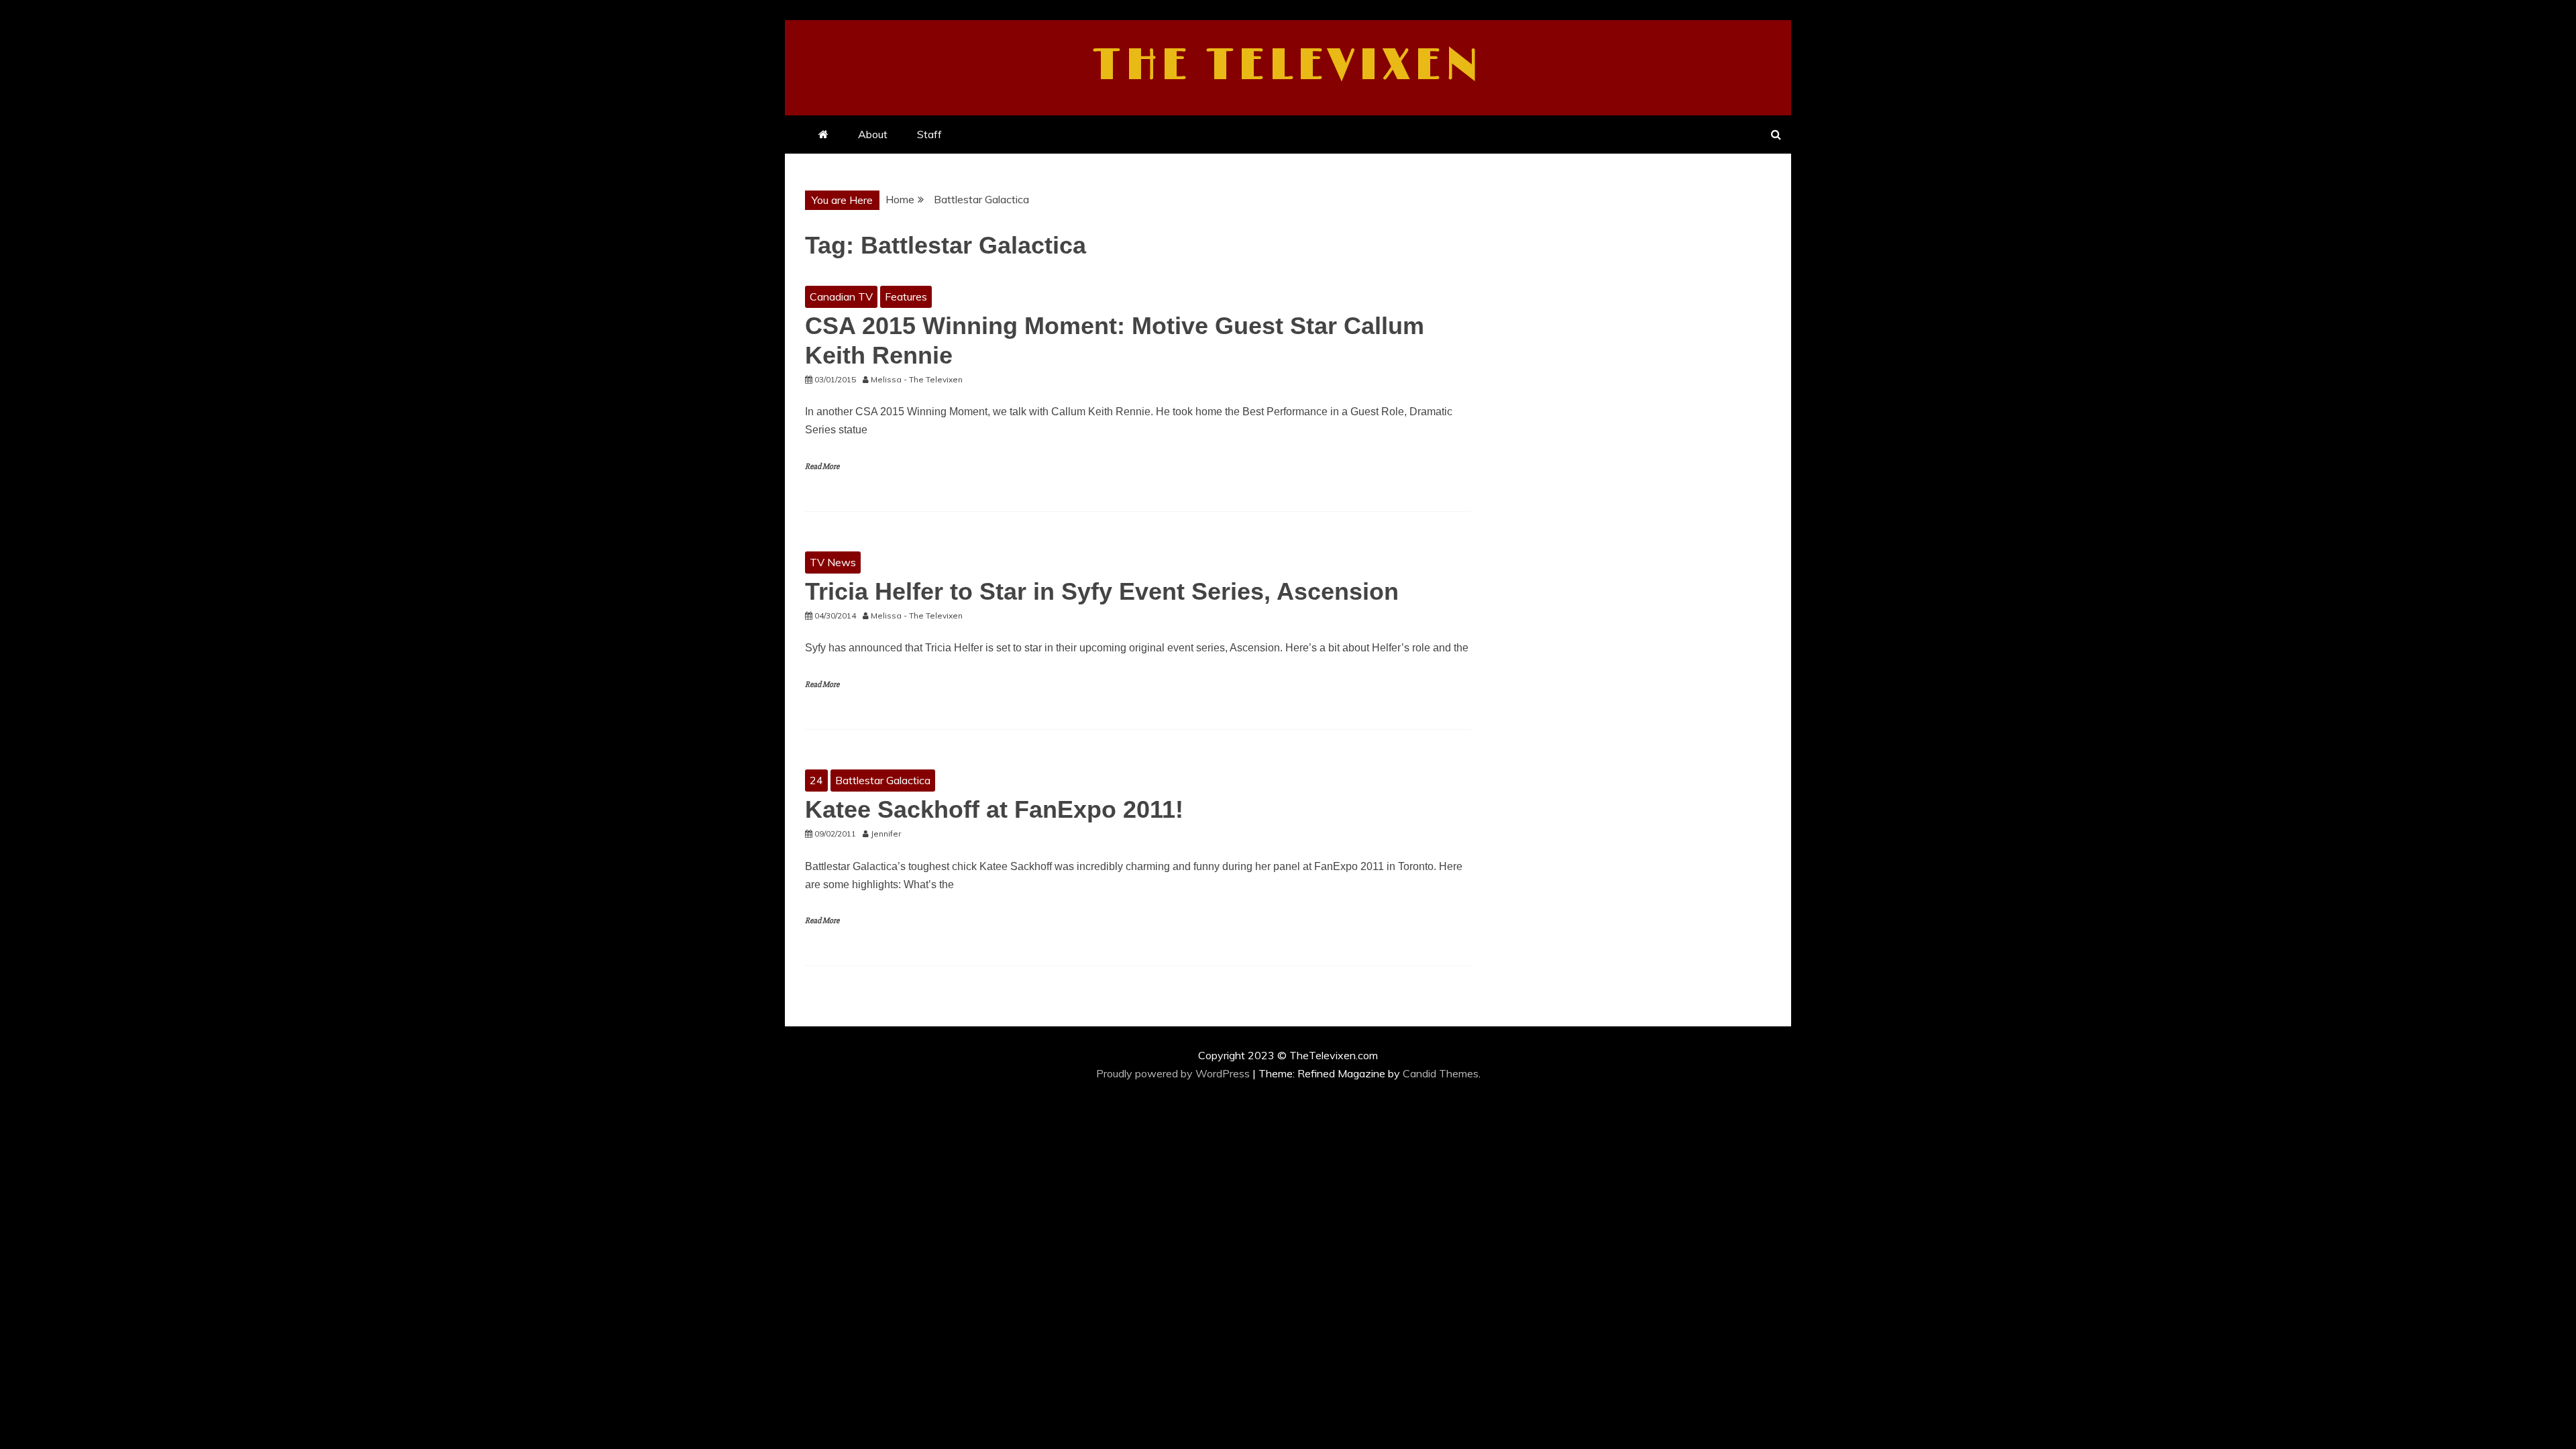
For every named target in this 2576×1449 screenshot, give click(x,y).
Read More (822, 467)
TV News (833, 562)
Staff (929, 134)
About (873, 134)
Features (906, 297)
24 (816, 780)
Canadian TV (841, 297)
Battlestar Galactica (883, 780)
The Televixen (1288, 66)
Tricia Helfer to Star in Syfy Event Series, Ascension (1102, 591)
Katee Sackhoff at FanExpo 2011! (994, 809)
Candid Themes (1441, 1073)
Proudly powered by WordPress (1174, 1073)
